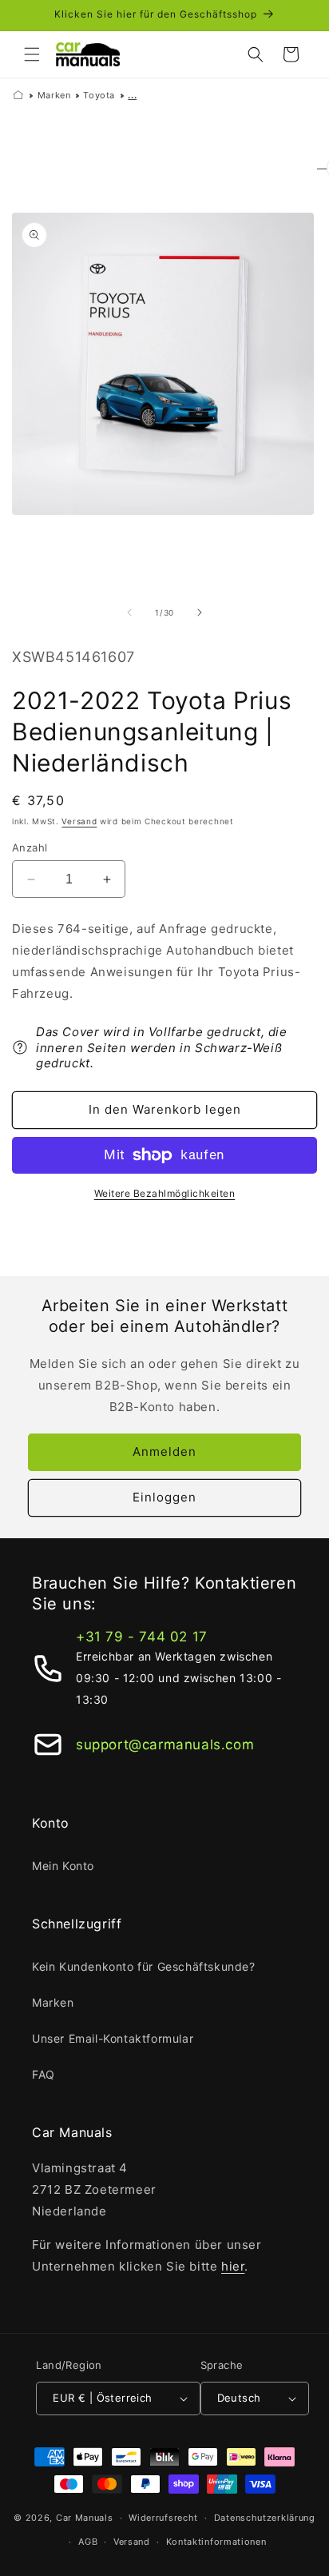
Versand (79, 821)
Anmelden (164, 1451)
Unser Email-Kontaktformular (113, 2038)
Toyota (99, 95)
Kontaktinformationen (216, 2542)
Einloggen (164, 1497)
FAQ (44, 2074)
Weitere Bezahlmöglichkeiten (165, 1193)
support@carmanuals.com (165, 1745)
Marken (54, 95)
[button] (32, 54)
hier (233, 2266)
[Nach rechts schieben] (200, 612)
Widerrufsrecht (163, 2518)
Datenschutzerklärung (265, 2518)
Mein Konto (63, 1866)
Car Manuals (85, 2518)
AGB (88, 2542)
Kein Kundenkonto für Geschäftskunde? (144, 1966)
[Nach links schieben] (129, 612)
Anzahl (30, 847)
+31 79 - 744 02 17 (142, 1637)
